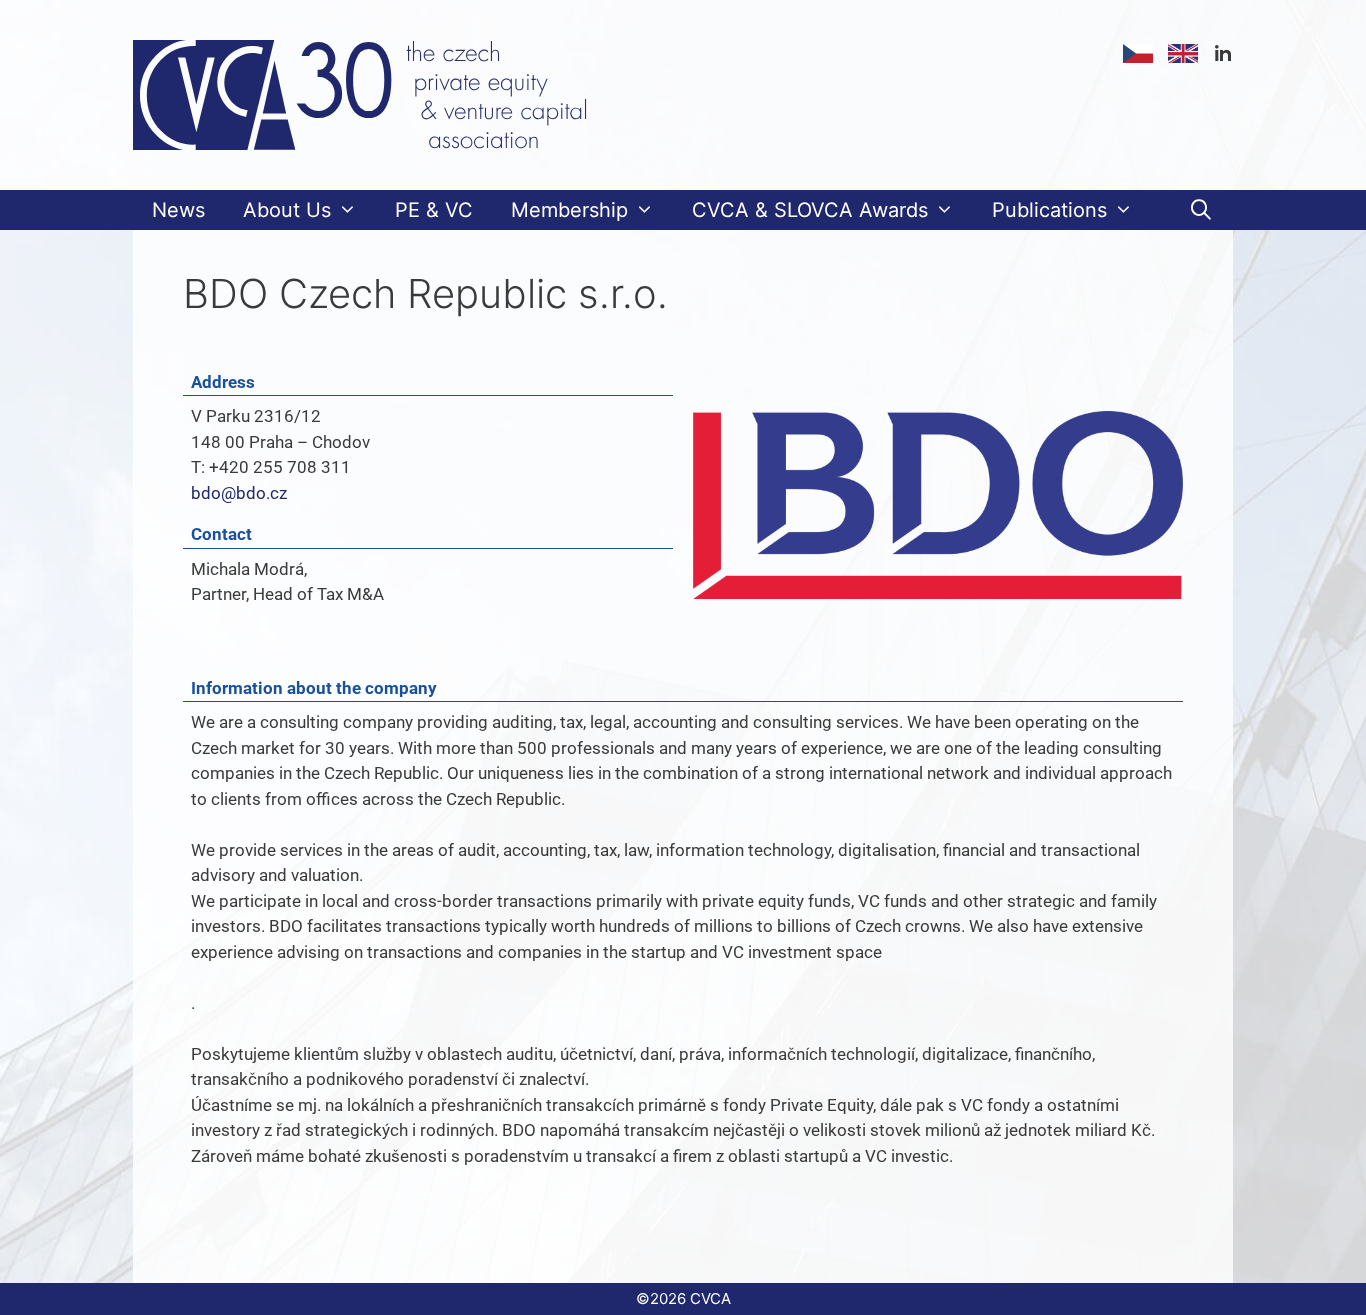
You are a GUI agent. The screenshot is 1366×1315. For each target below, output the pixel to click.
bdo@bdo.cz (239, 493)
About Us (287, 210)
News (178, 210)
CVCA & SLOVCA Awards (810, 210)
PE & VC (434, 210)
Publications (1049, 210)
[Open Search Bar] (1201, 210)
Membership (569, 210)
